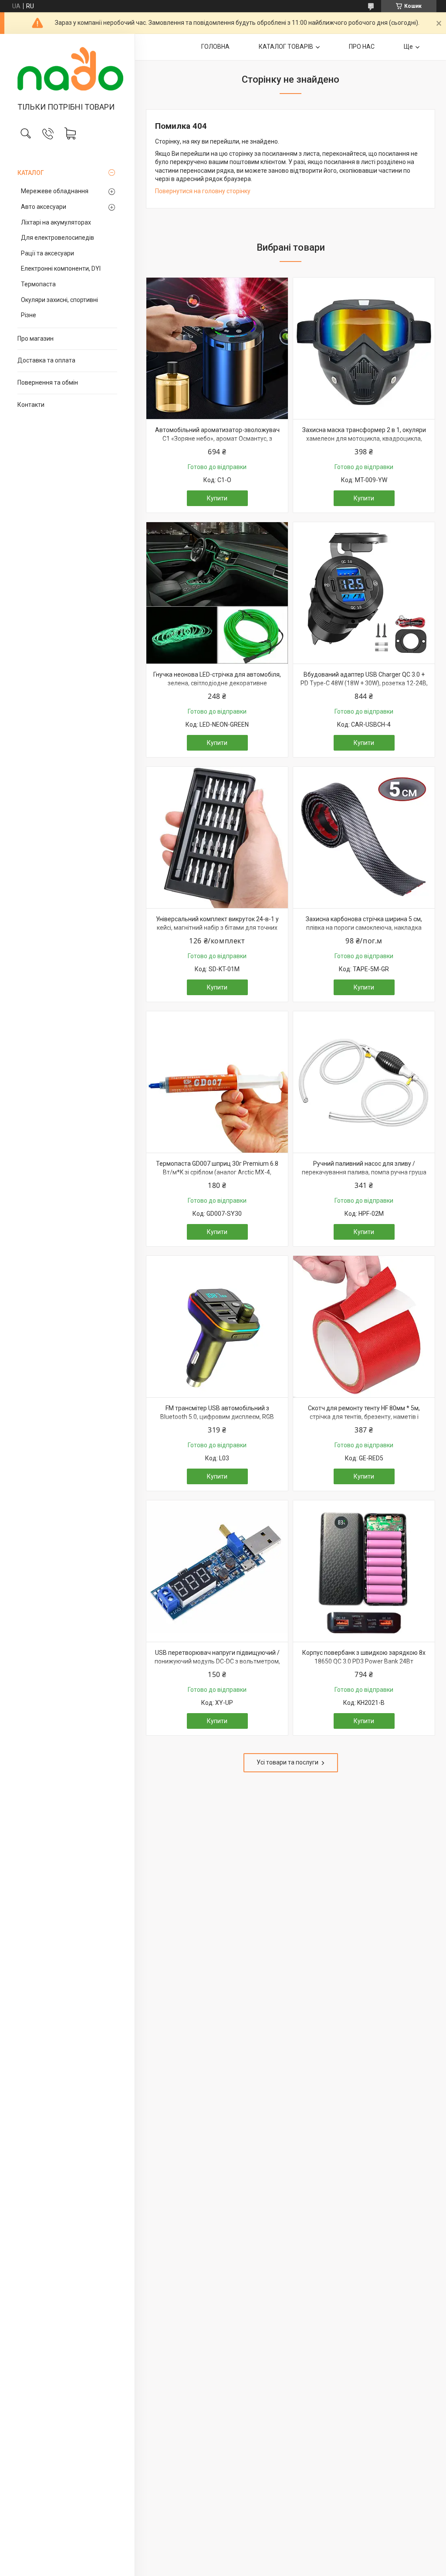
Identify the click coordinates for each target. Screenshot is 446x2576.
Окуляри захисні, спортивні (59, 300)
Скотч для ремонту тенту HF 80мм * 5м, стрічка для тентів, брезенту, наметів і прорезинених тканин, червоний (364, 1417)
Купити (217, 498)
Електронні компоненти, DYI (61, 268)
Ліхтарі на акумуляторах (56, 222)
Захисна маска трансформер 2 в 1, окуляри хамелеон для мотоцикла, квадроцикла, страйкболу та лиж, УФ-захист (364, 438)
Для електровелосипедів (57, 238)
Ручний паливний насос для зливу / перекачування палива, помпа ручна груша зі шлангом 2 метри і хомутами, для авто (364, 1172)
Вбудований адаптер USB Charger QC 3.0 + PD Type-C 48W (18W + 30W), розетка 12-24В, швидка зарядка (364, 683)
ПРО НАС (362, 47)
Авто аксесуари (44, 207)
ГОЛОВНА (215, 47)
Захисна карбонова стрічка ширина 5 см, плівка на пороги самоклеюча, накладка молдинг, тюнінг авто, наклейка (364, 927)
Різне (29, 315)
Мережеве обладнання (55, 191)
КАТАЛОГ (31, 173)
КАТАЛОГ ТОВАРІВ (286, 47)
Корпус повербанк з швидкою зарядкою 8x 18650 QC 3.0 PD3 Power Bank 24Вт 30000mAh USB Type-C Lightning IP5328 (364, 1661)
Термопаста (38, 284)
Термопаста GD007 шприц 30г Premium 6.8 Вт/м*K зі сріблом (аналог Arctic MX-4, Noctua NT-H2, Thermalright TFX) (217, 1172)
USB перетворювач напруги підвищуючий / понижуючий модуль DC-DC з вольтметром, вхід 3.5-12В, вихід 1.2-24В (217, 1661)
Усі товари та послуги (287, 1762)
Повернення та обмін (48, 382)
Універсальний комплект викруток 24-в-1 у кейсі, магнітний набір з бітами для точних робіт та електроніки (217, 927)
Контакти (31, 405)
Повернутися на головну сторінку (203, 191)
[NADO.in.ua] (67, 69)
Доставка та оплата (46, 360)
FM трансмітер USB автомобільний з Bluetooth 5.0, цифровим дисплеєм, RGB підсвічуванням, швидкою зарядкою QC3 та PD (217, 1421)
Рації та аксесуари (47, 253)
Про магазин (35, 339)
